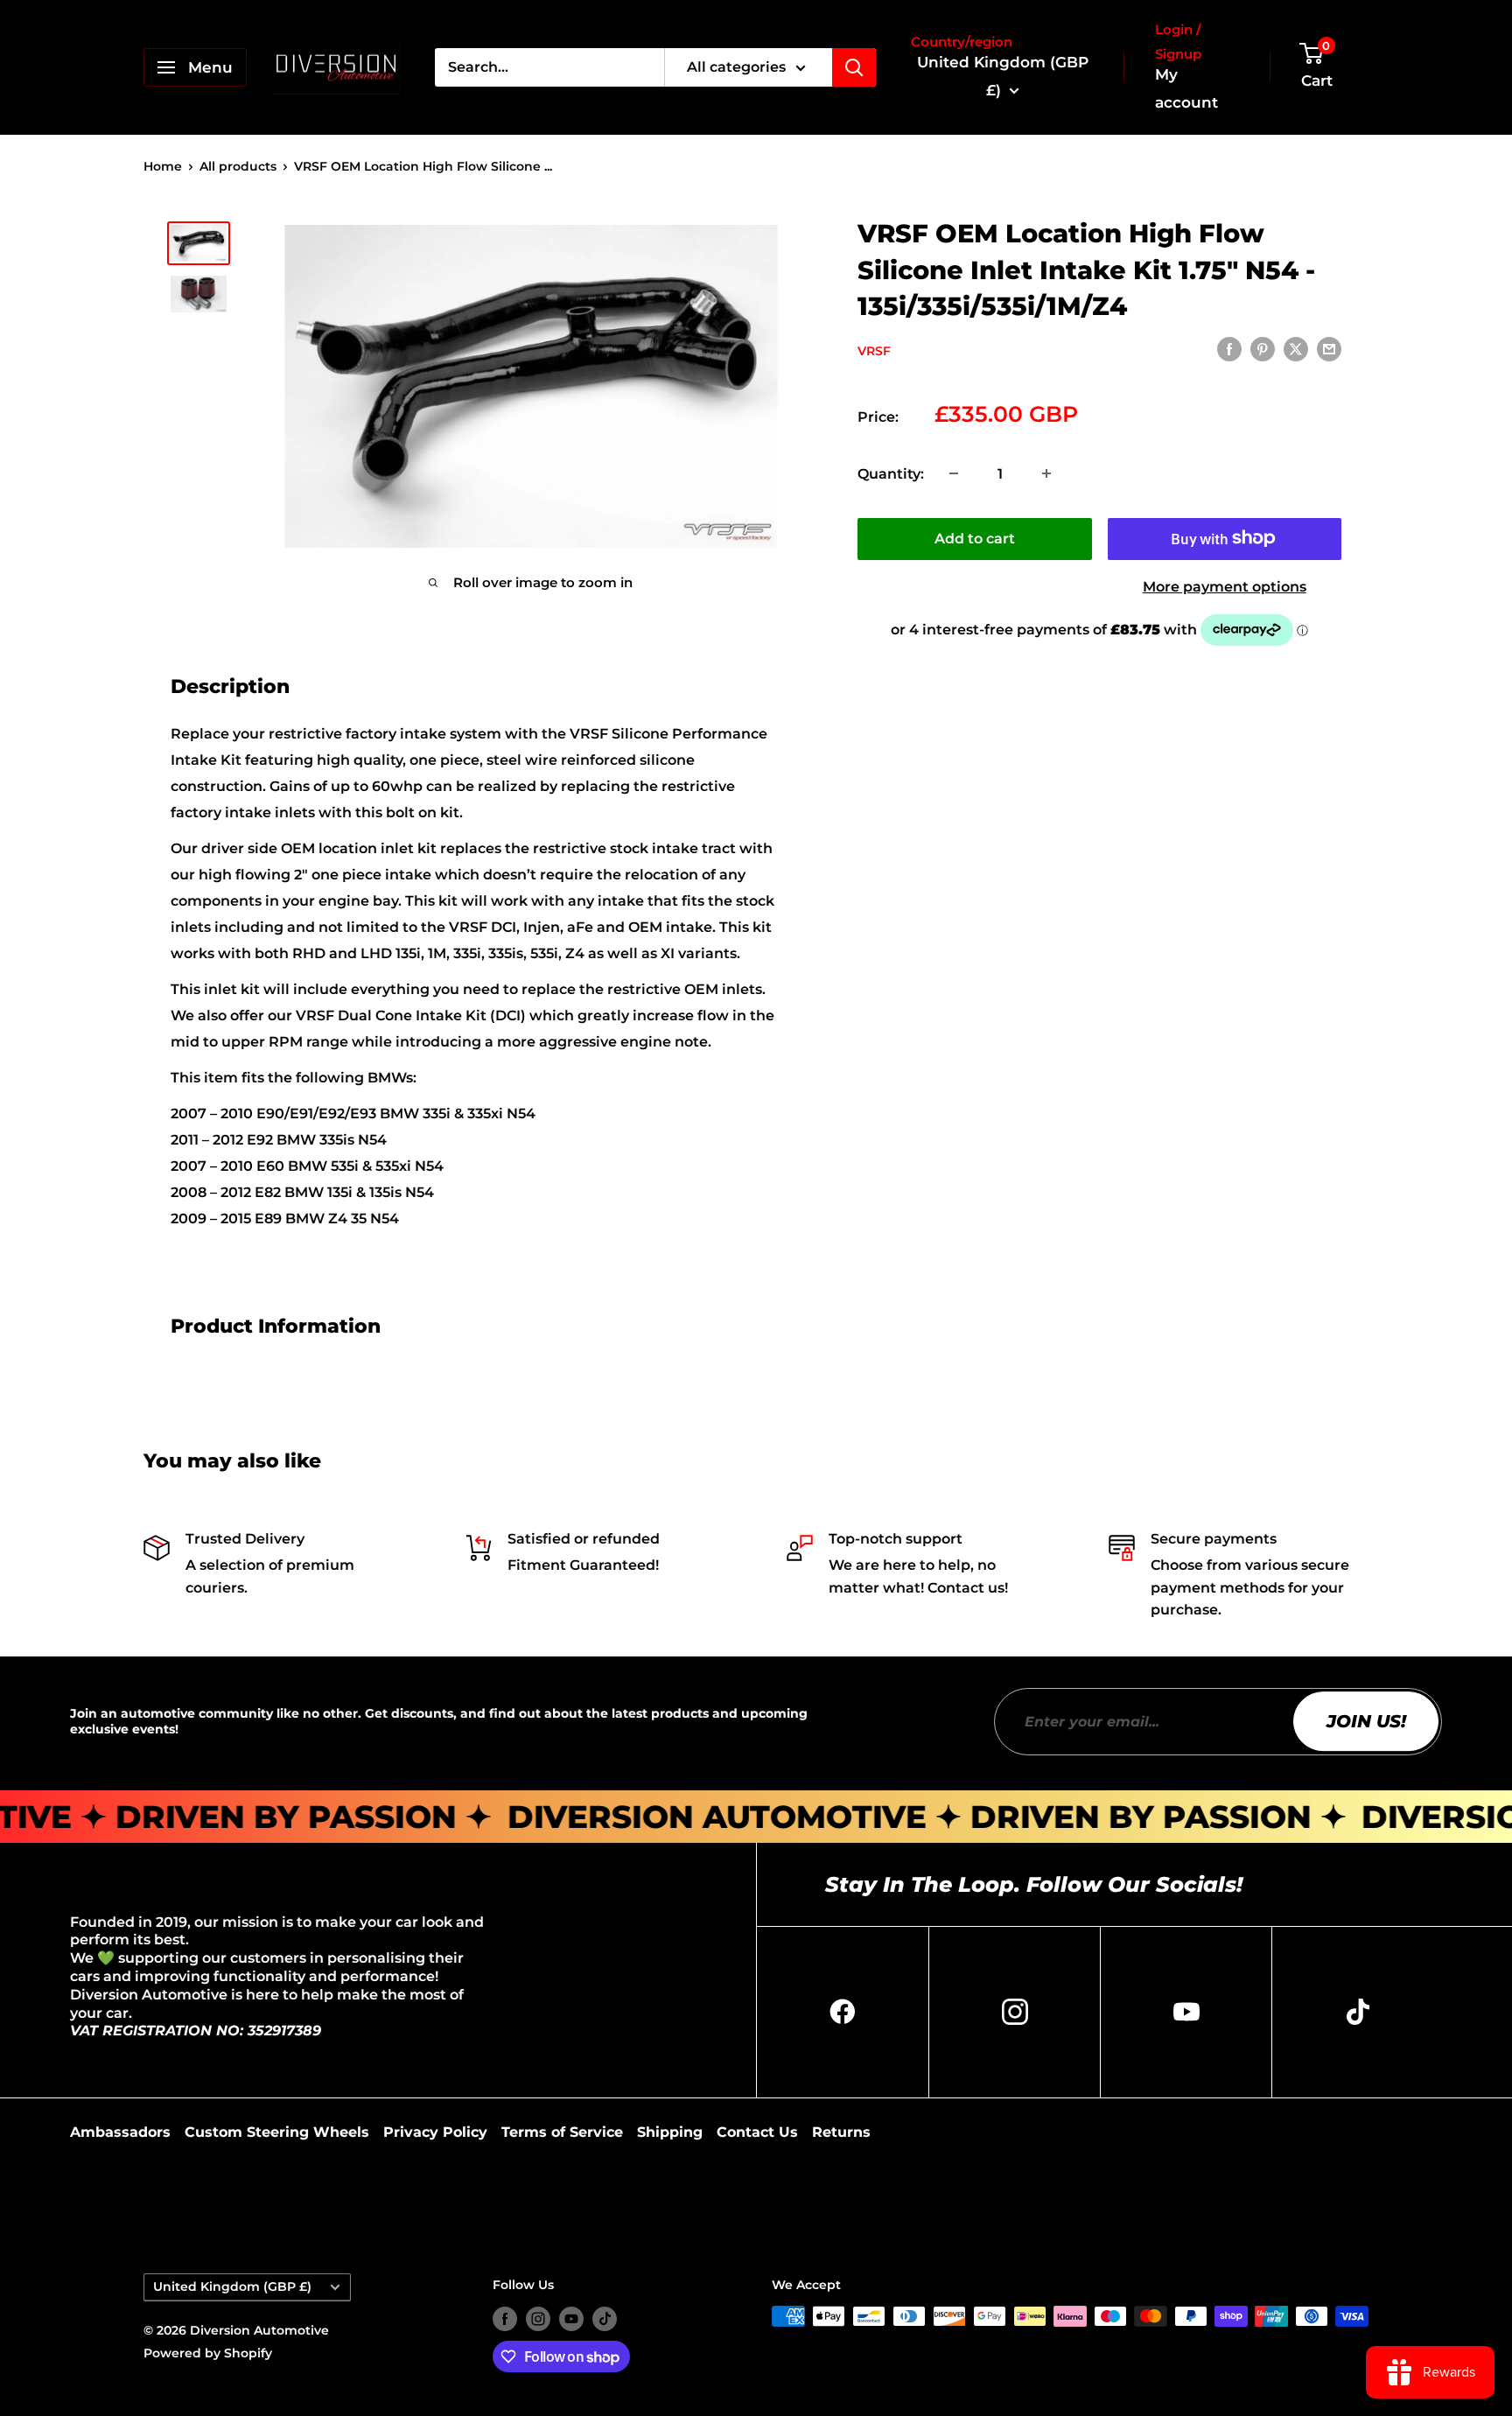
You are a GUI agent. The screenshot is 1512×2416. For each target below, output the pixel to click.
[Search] (854, 67)
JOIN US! (1366, 1721)
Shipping (670, 2132)
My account (1186, 88)
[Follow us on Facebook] (505, 2318)
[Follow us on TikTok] (605, 2318)
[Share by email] (1329, 349)
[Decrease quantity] (954, 473)
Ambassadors (120, 2132)
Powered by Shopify (208, 2353)
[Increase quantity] (1046, 473)
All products (238, 166)
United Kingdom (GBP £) (232, 2286)
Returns (841, 2132)
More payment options (1225, 586)
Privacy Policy (435, 2132)
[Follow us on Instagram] (538, 2318)
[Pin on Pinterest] (1263, 349)
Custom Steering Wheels (277, 2132)
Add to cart (975, 538)
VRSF (874, 350)
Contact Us (757, 2132)
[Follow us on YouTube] (571, 2318)
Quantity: (891, 473)
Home (163, 166)
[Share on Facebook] (1229, 349)
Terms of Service (562, 2132)
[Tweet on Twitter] (1296, 349)
